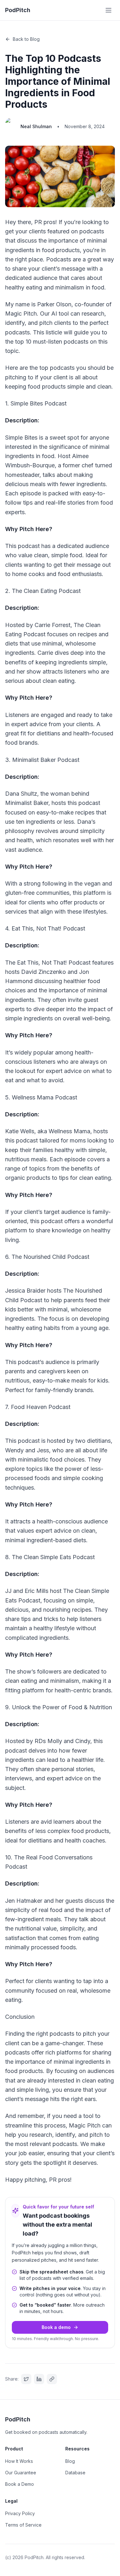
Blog (70, 2461)
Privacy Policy (20, 2513)
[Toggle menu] (108, 10)
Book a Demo (20, 2484)
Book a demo (56, 2327)
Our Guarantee (21, 2473)
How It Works (19, 2461)
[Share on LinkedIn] (39, 2379)
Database (75, 2473)
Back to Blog (26, 39)
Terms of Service (23, 2525)
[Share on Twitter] (26, 2379)
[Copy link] (52, 2379)
